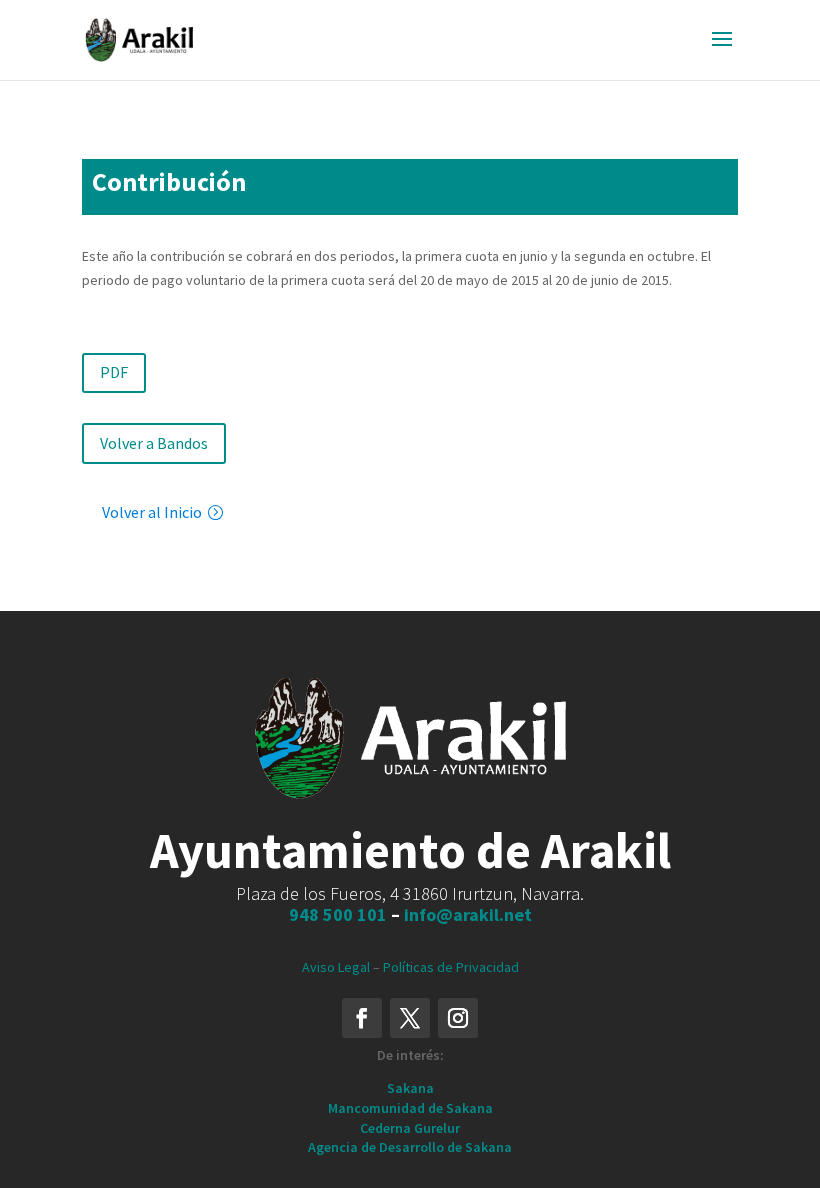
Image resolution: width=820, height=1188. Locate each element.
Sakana (410, 1088)
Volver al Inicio (152, 512)
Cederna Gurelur (410, 1128)
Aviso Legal (336, 967)
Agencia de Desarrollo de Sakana (410, 1147)
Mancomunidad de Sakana (410, 1108)
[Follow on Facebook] (362, 1018)
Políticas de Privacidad (451, 967)
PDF (114, 372)
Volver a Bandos (154, 443)
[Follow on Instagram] (458, 1018)
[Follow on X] (410, 1018)
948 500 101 (338, 914)
